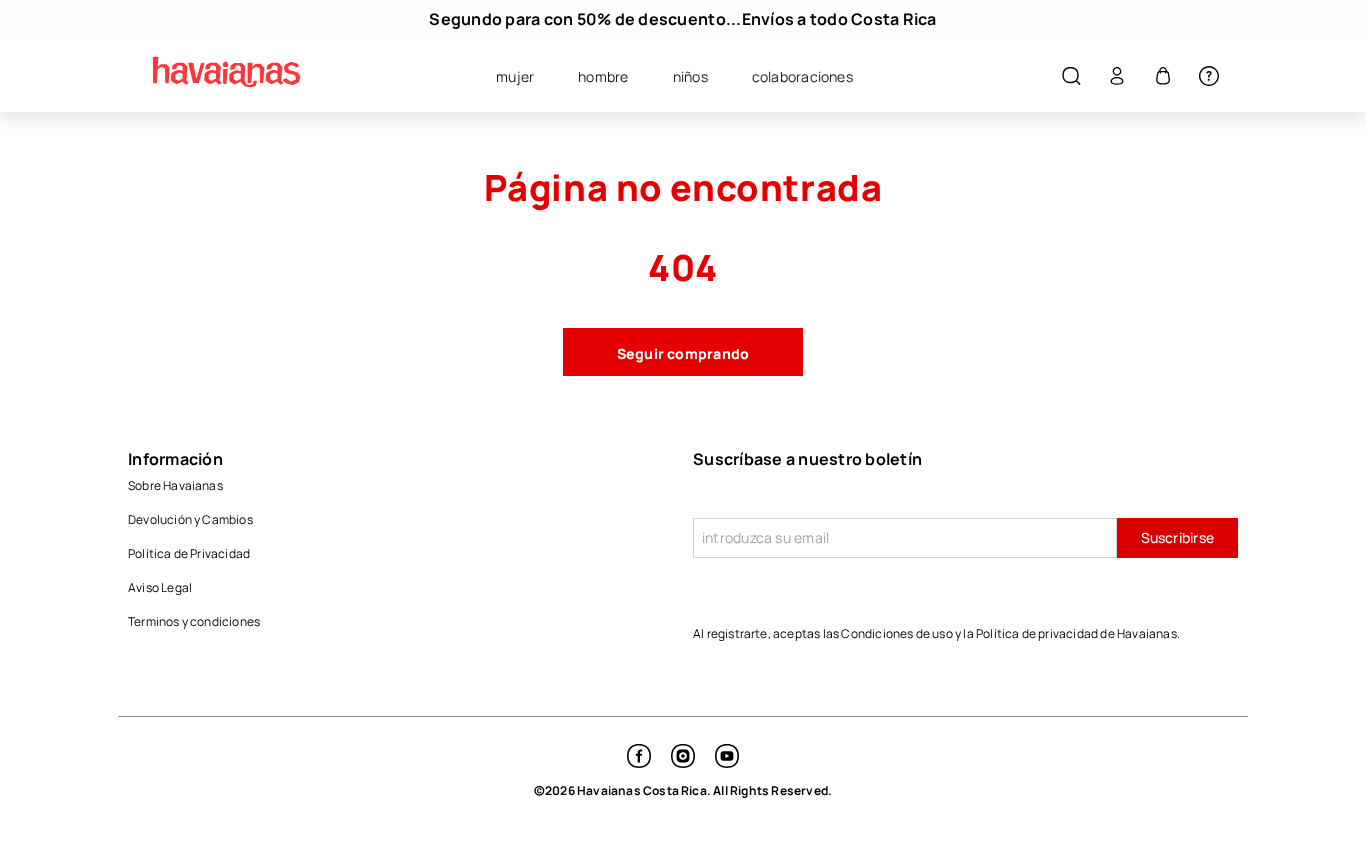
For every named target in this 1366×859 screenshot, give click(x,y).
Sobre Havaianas (175, 485)
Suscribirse (1177, 537)
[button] (1071, 76)
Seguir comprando (683, 353)
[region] (683, 20)
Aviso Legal (160, 587)
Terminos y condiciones (194, 621)
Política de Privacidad (189, 553)
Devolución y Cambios (190, 519)
